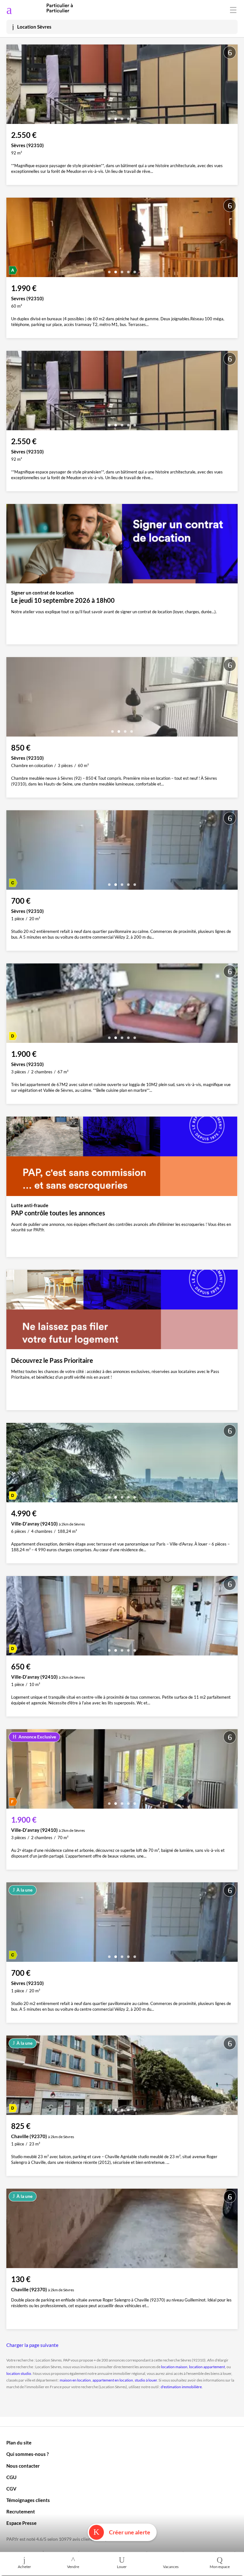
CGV (11, 2489)
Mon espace (220, 2567)
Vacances (171, 2567)
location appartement (207, 2367)
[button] (109, 116)
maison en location (75, 2380)
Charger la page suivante (32, 2345)
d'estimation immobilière (181, 2387)
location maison (174, 2367)
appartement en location (113, 2380)
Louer (122, 2567)
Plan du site (19, 2443)
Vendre (73, 2567)
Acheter (24, 2567)
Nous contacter (23, 2466)
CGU (11, 2477)
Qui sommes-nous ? (27, 2454)
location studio (19, 2373)
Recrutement (21, 2511)
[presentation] (13, 86)
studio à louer (146, 2380)
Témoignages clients (28, 2500)
